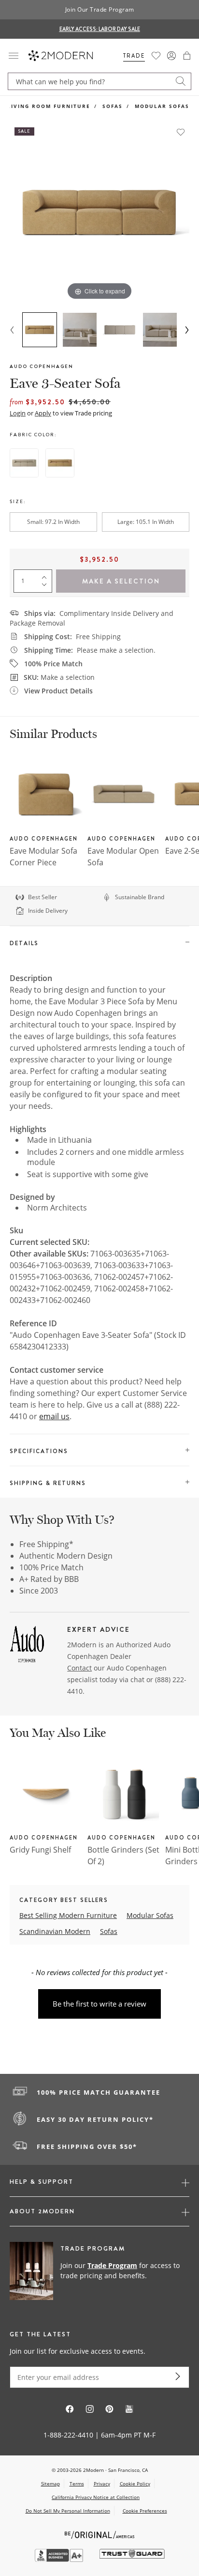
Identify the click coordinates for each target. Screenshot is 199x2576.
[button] (187, 56)
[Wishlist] (156, 56)
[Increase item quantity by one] (46, 575)
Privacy (102, 2484)
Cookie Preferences (145, 2511)
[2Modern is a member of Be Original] (100, 2534)
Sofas (113, 106)
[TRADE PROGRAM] (99, 2271)
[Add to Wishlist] (181, 132)
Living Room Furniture (49, 106)
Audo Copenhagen (42, 366)
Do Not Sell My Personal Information (68, 2511)
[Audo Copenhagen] (27, 1646)
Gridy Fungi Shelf (40, 1850)
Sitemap (50, 2484)
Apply (43, 413)
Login (18, 413)
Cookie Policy (135, 2484)
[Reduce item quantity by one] (46, 587)
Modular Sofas (162, 106)
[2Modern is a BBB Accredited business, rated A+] (60, 2559)
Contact (79, 1668)
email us (54, 1416)
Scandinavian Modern (55, 1931)
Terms (77, 2484)
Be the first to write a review (99, 2004)
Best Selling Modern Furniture (68, 1915)
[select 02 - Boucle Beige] (24, 463)
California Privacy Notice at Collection (96, 2497)
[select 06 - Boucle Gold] (60, 463)
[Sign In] (171, 56)
